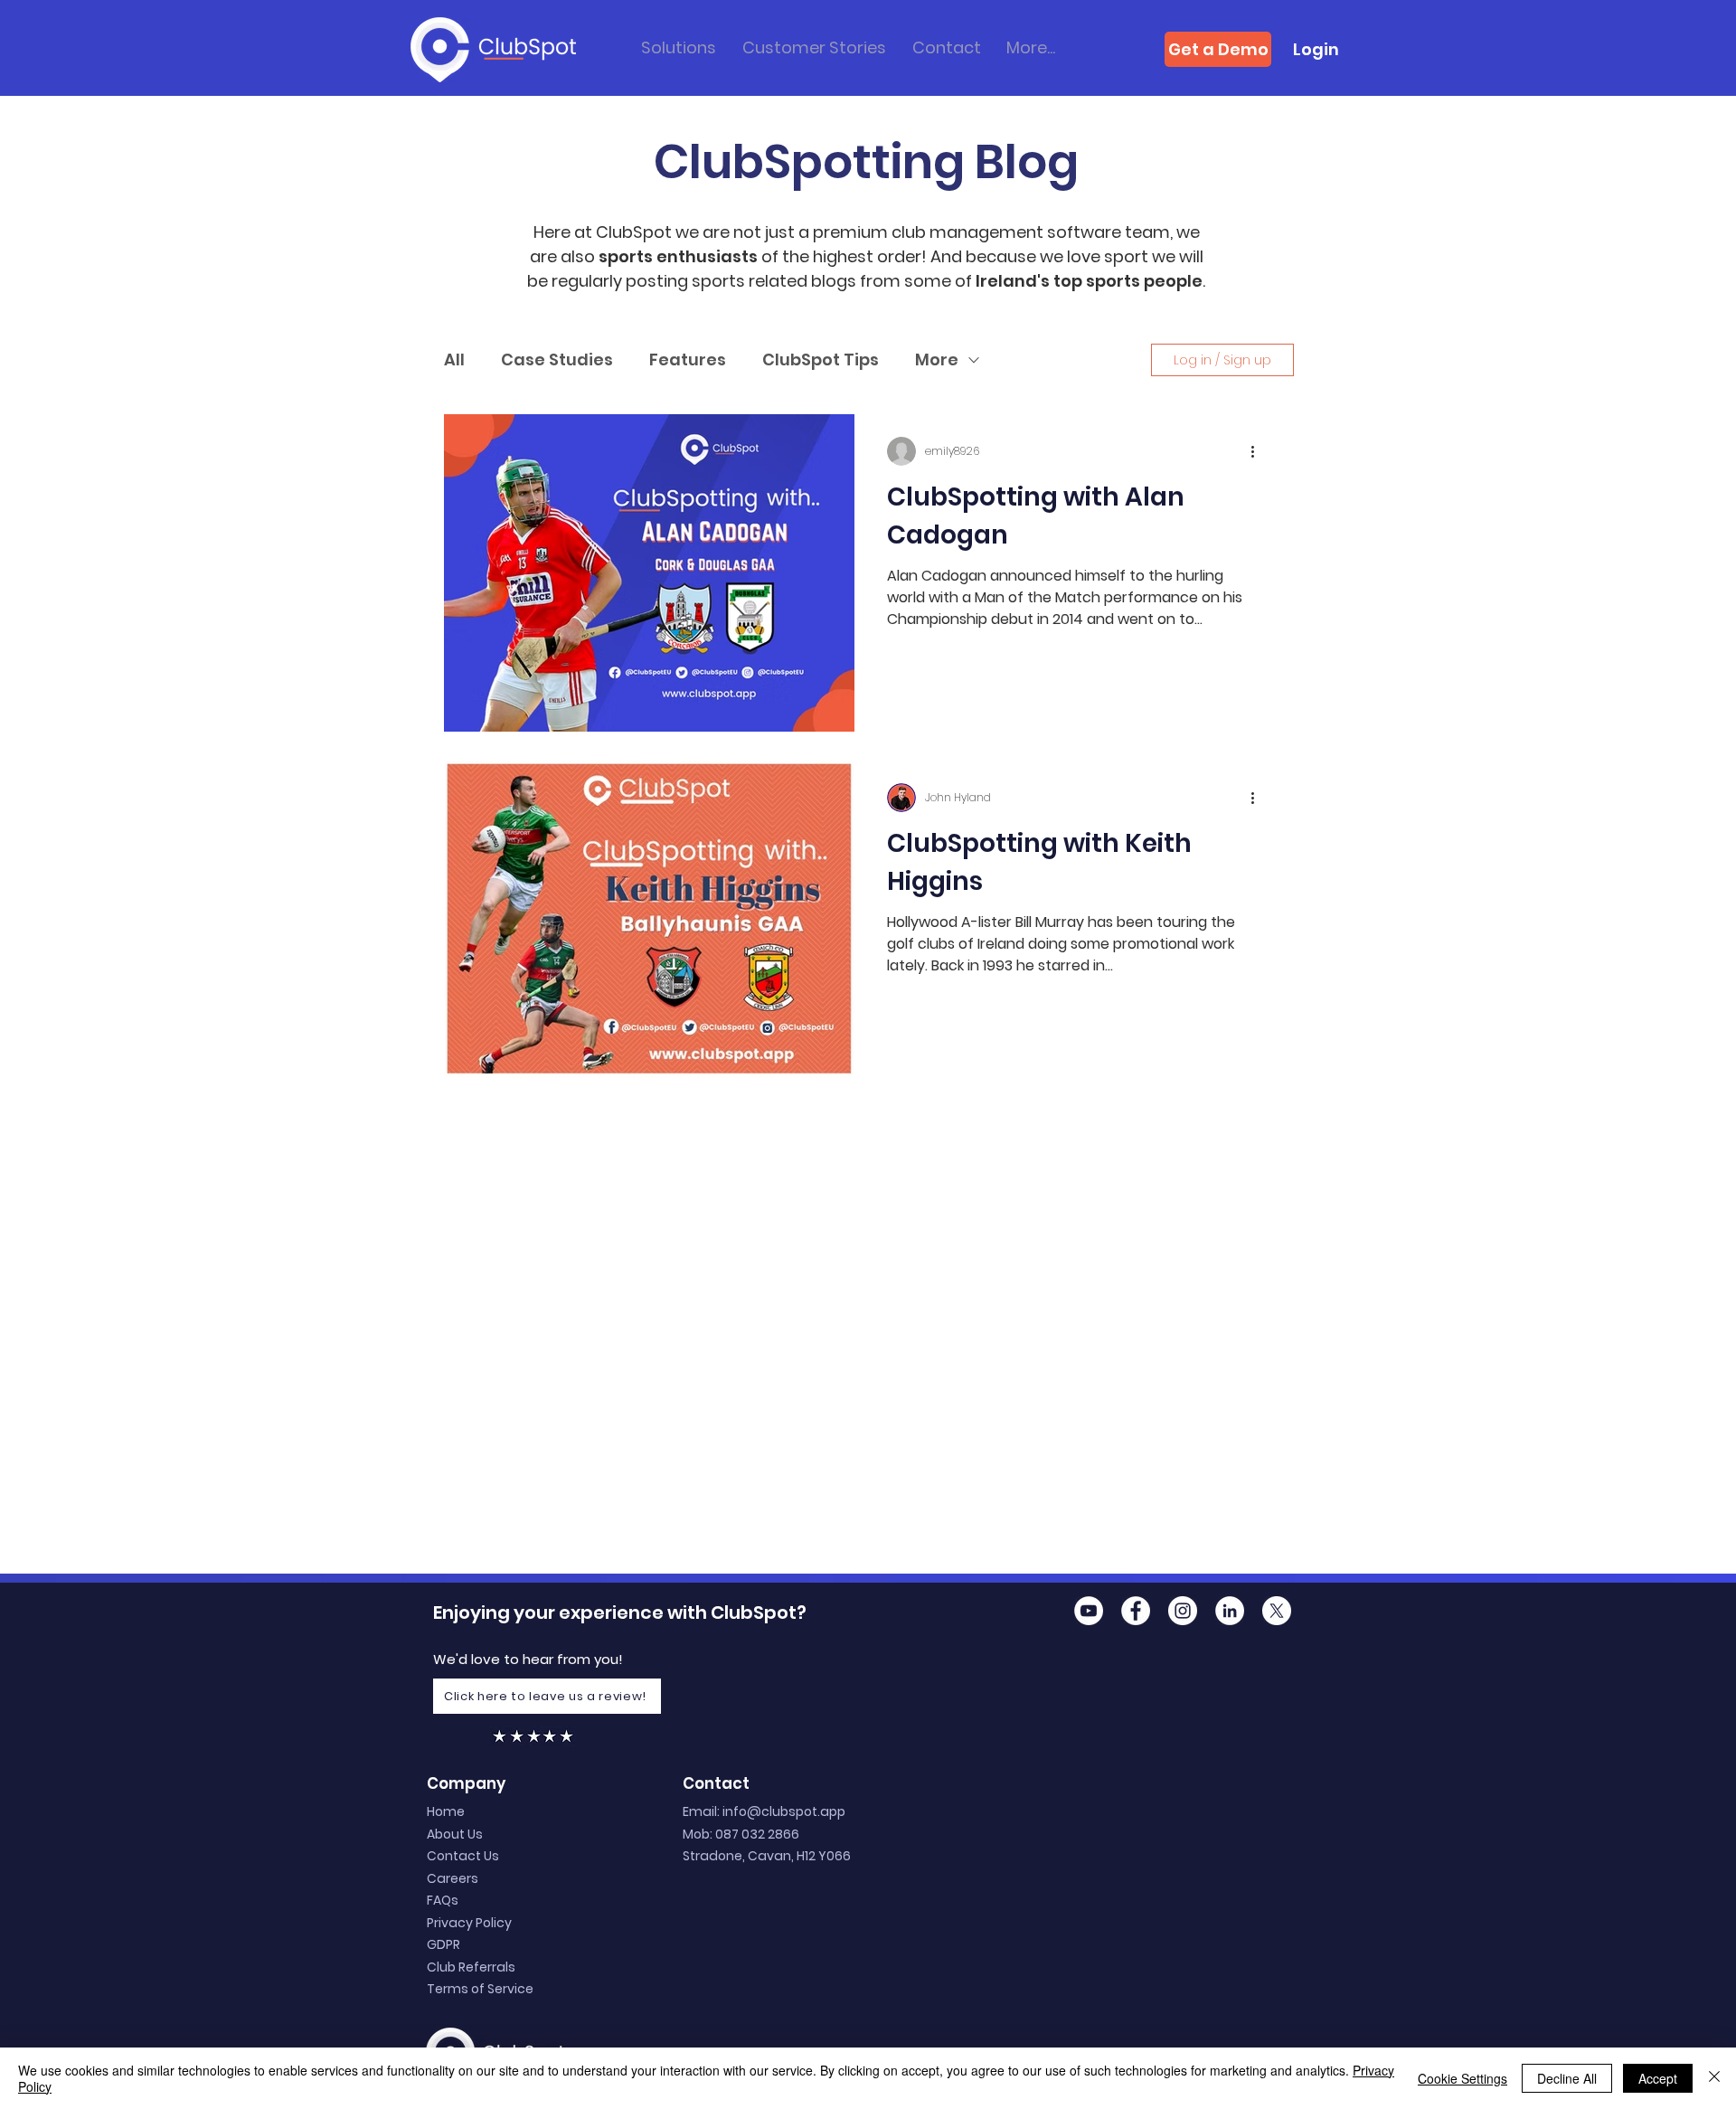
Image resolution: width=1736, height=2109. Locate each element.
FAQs (443, 1900)
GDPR (443, 1944)
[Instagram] (1183, 1611)
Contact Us (463, 1856)
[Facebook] (1136, 1611)
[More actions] (1259, 451)
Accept (1658, 2078)
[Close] (1714, 2078)
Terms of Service (480, 1989)
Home (446, 1811)
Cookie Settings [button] (1462, 2078)
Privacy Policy (469, 1923)
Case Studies (557, 359)
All (454, 359)
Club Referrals (471, 1967)
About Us (455, 1834)
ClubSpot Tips (821, 359)
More (937, 359)
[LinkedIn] (1230, 1611)
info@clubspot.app (784, 1811)
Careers (453, 1878)
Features (688, 359)
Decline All (1567, 2078)
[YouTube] (1089, 1611)
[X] (1277, 1611)
